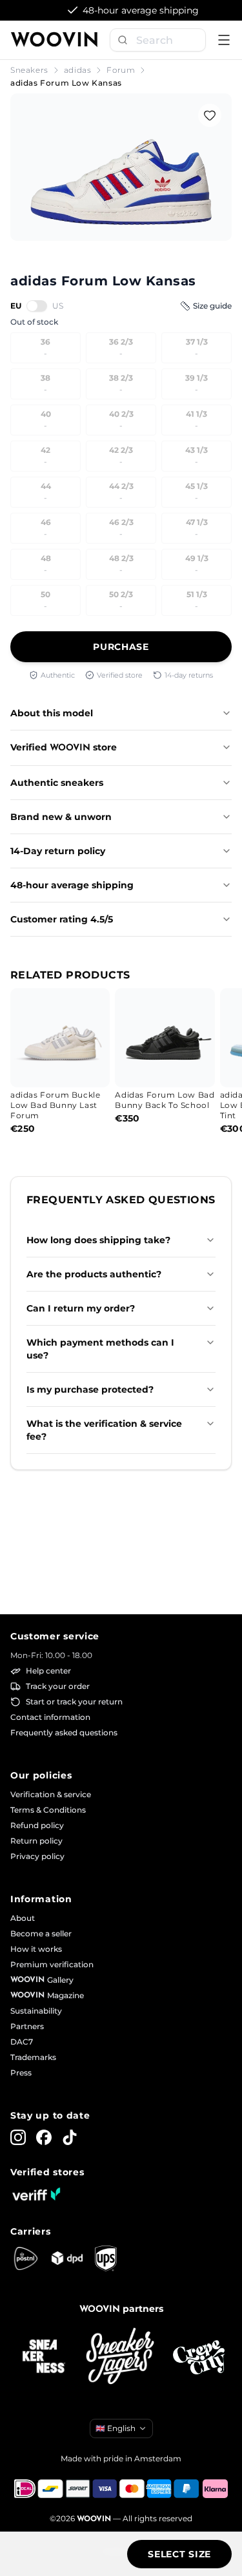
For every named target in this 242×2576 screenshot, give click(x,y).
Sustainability (36, 2011)
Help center (48, 1671)
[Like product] (210, 115)
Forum (121, 70)
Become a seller (41, 1933)
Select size (179, 2554)
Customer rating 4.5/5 (62, 919)
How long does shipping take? (98, 1240)
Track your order (58, 1686)
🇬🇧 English (116, 2428)
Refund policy (37, 1825)
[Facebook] (44, 2137)
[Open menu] (224, 40)
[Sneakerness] (44, 2357)
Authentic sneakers (57, 783)
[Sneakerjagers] (121, 2357)
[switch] (37, 306)
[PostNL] (26, 2258)
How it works (36, 1949)
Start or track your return (74, 1702)
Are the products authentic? (94, 1274)
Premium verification (52, 1964)
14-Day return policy (58, 851)
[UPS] (106, 2258)
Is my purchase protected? (90, 1389)
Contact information (50, 1717)
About (23, 1918)
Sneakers (29, 70)
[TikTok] (70, 2137)
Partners (27, 2026)
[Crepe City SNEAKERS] (199, 2357)
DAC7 (22, 2042)
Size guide (212, 306)
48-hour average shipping (72, 885)
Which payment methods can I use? (100, 1349)
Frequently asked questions (64, 1732)
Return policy (36, 1841)
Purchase (121, 647)
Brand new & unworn (61, 817)
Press (21, 2073)
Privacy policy (37, 1856)
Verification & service (51, 1794)
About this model (52, 713)
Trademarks (33, 2057)
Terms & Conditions (48, 1810)
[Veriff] (36, 2194)
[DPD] (67, 2258)
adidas (78, 70)
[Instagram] (18, 2137)
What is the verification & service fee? (104, 1430)
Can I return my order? (81, 1308)
